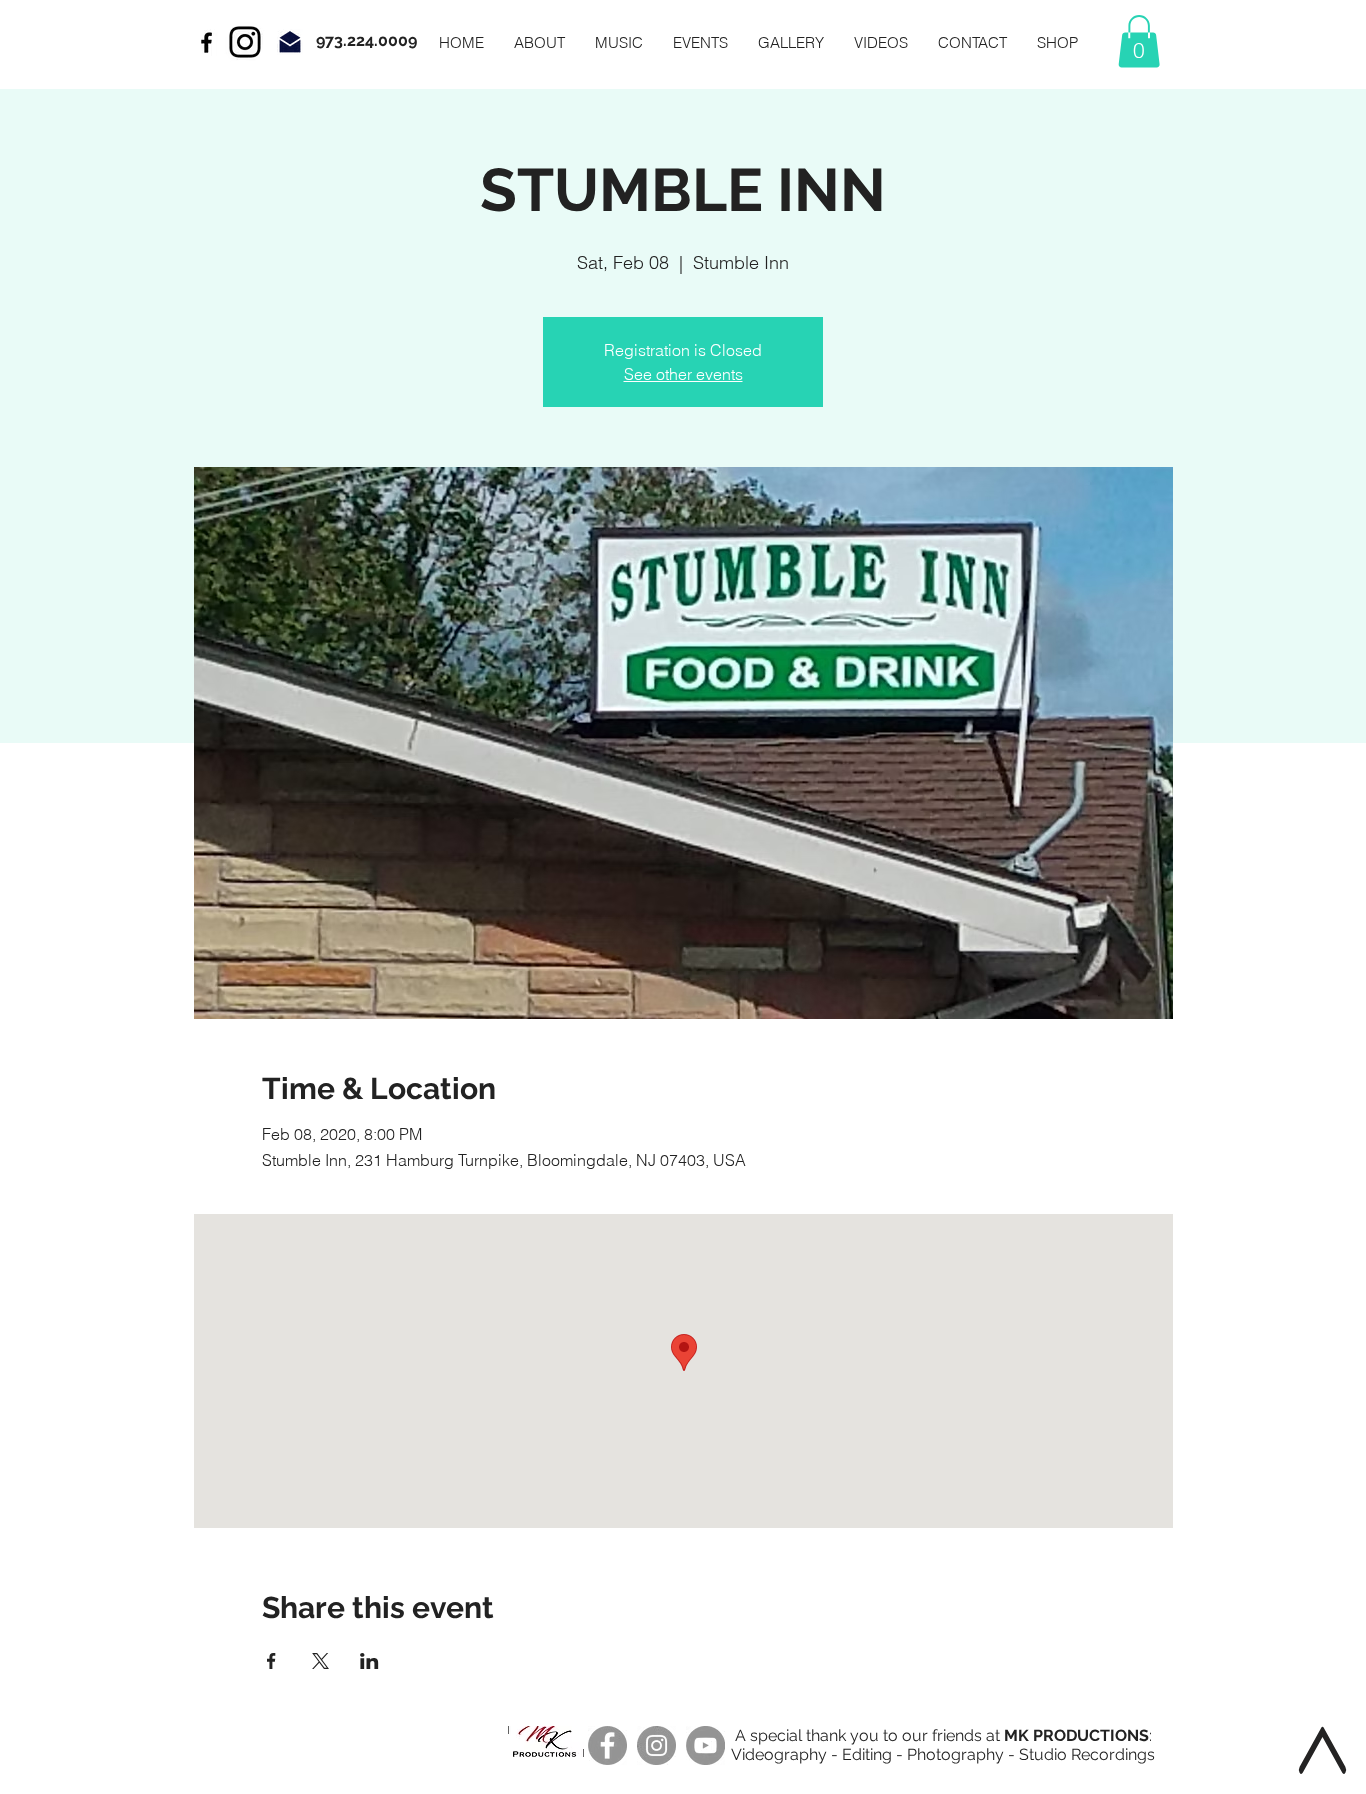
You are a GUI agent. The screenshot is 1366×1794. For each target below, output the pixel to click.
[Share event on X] (320, 1661)
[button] (1139, 41)
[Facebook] (607, 1745)
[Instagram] (245, 42)
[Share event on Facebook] (271, 1661)
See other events (683, 374)
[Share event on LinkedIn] (369, 1661)
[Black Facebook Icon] (206, 42)
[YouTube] (705, 1745)
